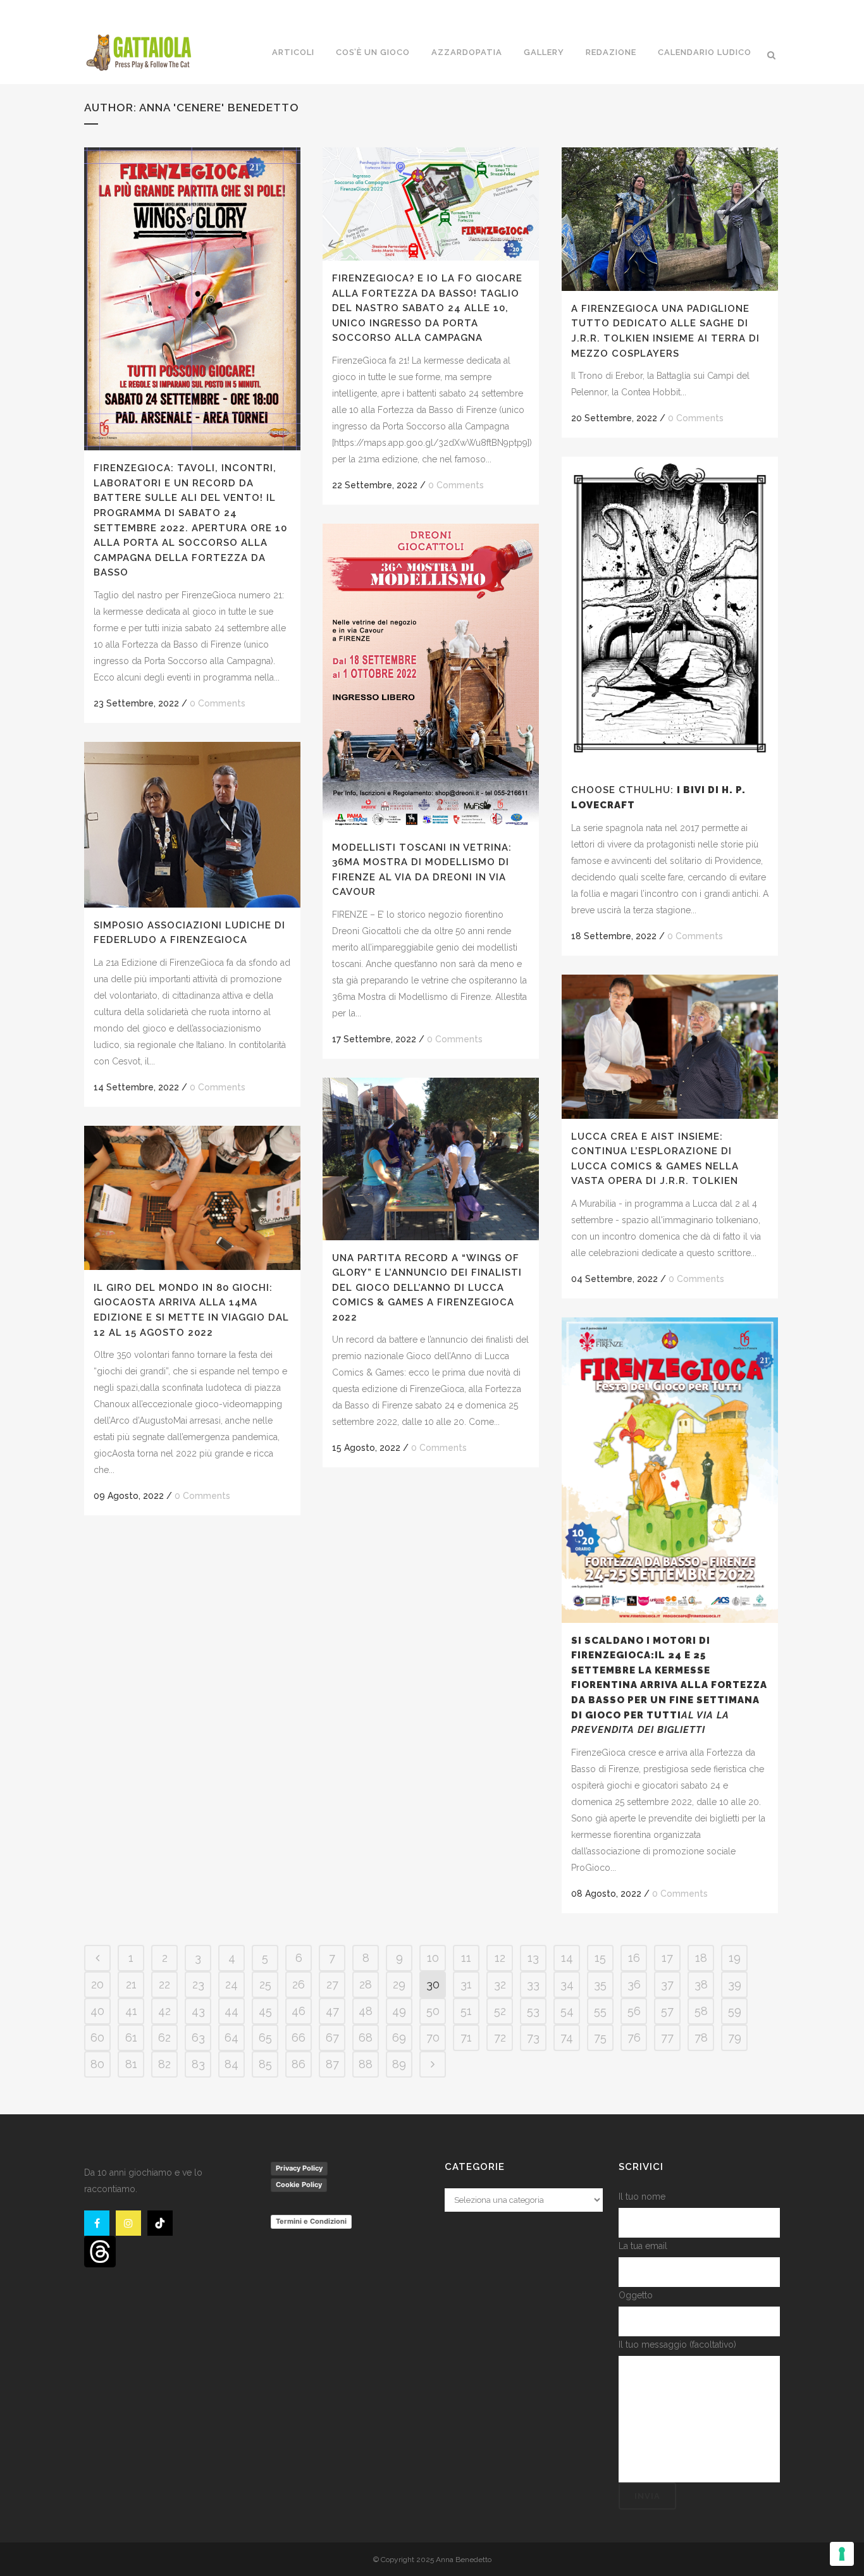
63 (198, 2037)
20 (97, 1984)
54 (567, 2011)
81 (131, 2064)
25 (265, 1984)
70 (433, 2037)
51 (466, 2011)
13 (533, 1958)
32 (500, 1984)
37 (667, 1984)
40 (97, 2011)
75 (600, 2037)
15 (600, 1958)
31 (466, 1984)
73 (533, 2037)
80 (97, 2064)
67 (332, 2037)
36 (634, 1984)
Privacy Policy (299, 2168)
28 (366, 1984)
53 (533, 2011)
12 (500, 1958)
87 (332, 2064)
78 (701, 2037)
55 (600, 2011)
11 (466, 1958)
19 (735, 1958)
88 (366, 2064)
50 (433, 2011)
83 (198, 2064)
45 (265, 2011)
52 (500, 2011)
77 (667, 2037)
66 (299, 2037)
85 (265, 2064)
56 (634, 2011)
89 (399, 2064)
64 (231, 2037)
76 (634, 2037)
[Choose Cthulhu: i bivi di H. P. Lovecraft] (670, 614)
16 (634, 1958)
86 (299, 2064)
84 (231, 2064)
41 (131, 2011)
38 (701, 1984)
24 (231, 1984)
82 (164, 2064)
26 (299, 1984)
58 (701, 2011)
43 (198, 2011)
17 (667, 1958)
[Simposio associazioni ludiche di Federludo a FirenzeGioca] (192, 825)
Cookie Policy (299, 2185)
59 (735, 2011)
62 (164, 2037)
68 (366, 2037)
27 (332, 1984)
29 (399, 1984)
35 (600, 1984)
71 (466, 2037)
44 (231, 2011)
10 (433, 1958)
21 (131, 1984)
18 (701, 1958)
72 (500, 2037)
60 (97, 2037)
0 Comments (218, 703)
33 (533, 1984)
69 (399, 2037)
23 (198, 1984)
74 (567, 2037)
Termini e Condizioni (311, 2221)
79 (735, 2037)
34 (567, 1984)
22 (164, 1984)
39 (735, 1984)
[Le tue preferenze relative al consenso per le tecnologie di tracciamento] (842, 2554)
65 (265, 2037)
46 (299, 2011)
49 (399, 2011)
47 (332, 2011)
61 (131, 2037)
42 (164, 2011)
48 (366, 2011)
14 (567, 1958)
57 (667, 2011)
